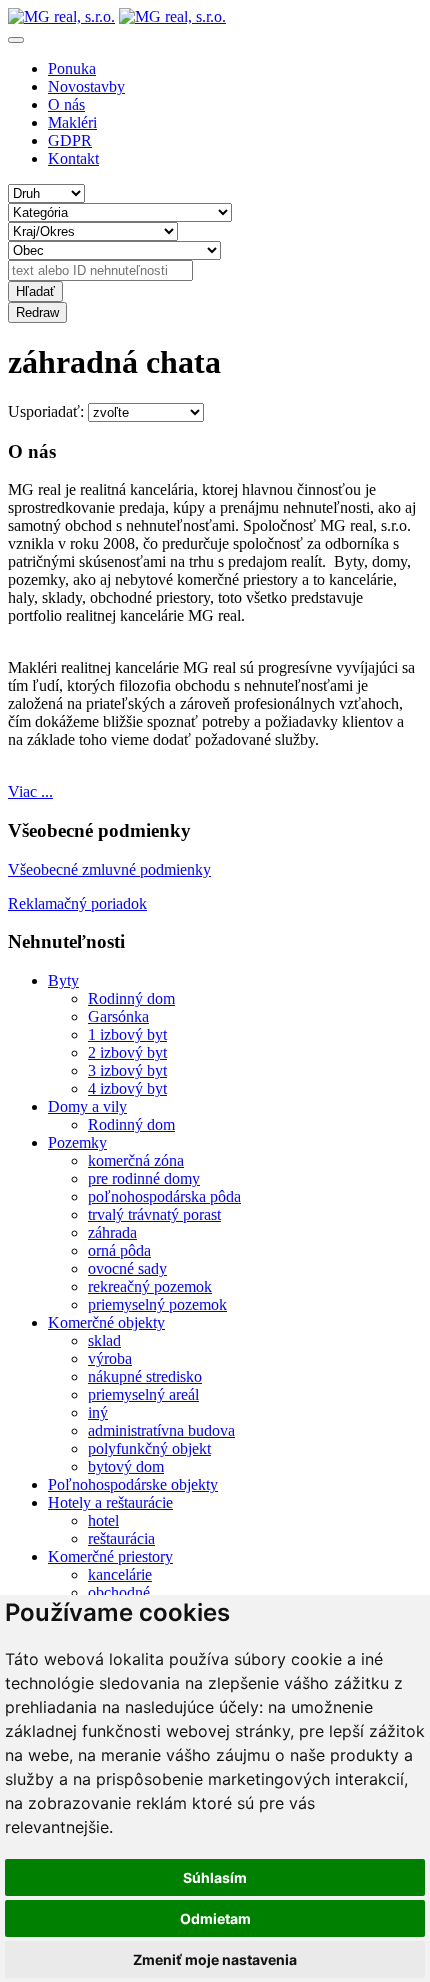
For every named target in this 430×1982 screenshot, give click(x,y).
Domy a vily (87, 1106)
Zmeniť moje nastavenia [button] (215, 1959)
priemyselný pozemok (157, 1304)
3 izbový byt (127, 1070)
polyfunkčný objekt (149, 1448)
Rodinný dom (131, 998)
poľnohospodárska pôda (164, 1196)
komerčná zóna (136, 1160)
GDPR (70, 140)
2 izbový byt (127, 1052)
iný (98, 1412)
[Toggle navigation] (16, 40)
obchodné (119, 1592)
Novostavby (86, 86)
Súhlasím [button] (215, 1877)
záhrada (112, 1232)
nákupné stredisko (145, 1376)
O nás (66, 104)
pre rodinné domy (144, 1178)
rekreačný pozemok (150, 1286)
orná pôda (119, 1250)
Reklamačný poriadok (77, 903)
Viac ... (30, 791)
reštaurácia (121, 1538)
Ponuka (72, 68)
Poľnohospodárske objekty (133, 1484)
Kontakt (73, 158)
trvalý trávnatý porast (154, 1214)
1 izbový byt (127, 1034)
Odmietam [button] (215, 1918)
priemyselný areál (143, 1394)
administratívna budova (161, 1430)
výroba (110, 1358)
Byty (63, 980)
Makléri (72, 122)
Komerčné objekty (106, 1322)
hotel (103, 1520)
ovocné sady (127, 1268)
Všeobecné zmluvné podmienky (109, 869)
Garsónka (118, 1016)
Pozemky (77, 1142)
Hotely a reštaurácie (110, 1502)
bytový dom (126, 1466)
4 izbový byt (127, 1088)
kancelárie (120, 1574)
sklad (104, 1340)
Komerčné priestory (110, 1556)
